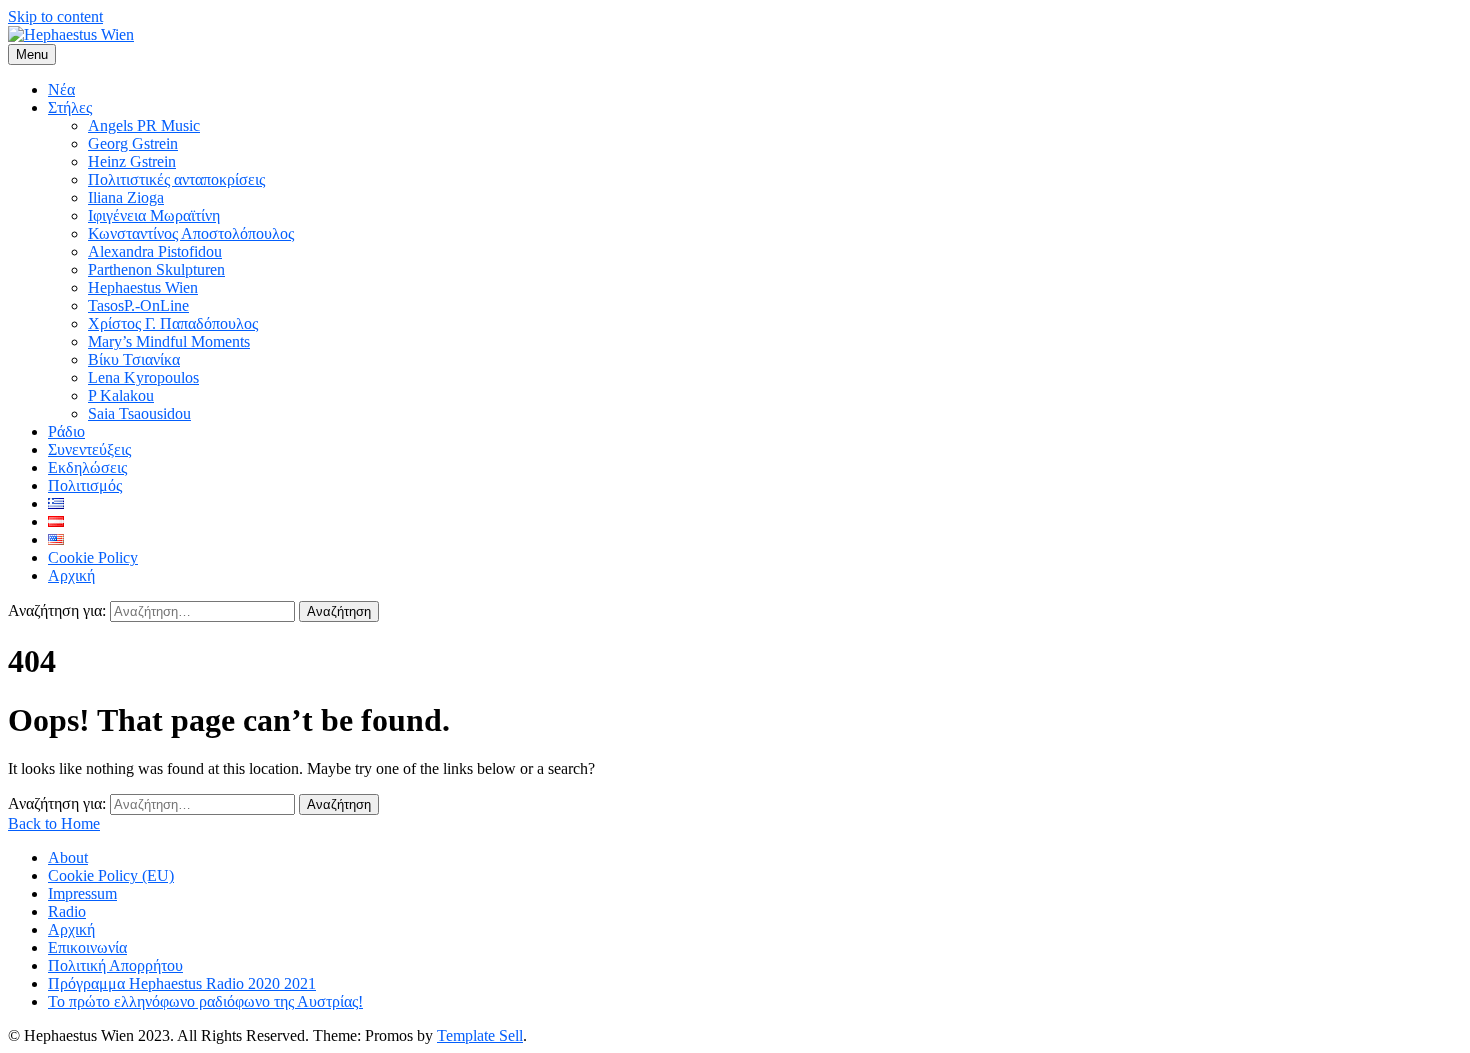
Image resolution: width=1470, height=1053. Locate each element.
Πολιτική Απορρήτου (115, 965)
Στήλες (70, 107)
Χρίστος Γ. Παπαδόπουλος (173, 323)
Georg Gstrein (133, 143)
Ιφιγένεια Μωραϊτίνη (154, 215)
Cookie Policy (93, 557)
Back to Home (54, 823)
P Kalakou (121, 395)
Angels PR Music (144, 125)
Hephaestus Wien (143, 287)
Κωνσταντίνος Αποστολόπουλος (191, 233)
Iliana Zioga (126, 197)
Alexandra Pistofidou (155, 251)
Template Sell (480, 1035)
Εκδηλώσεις (87, 467)
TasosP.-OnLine (138, 305)
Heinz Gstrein (132, 161)
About (68, 857)
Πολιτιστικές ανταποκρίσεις (176, 179)
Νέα (61, 89)
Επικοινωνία (87, 947)
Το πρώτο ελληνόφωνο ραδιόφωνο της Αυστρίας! (205, 1001)
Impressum (82, 893)
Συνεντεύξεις (89, 449)
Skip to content (55, 16)
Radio (67, 911)
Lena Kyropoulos (143, 377)
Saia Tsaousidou (139, 413)
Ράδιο (66, 431)
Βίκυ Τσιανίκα (134, 359)
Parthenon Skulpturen (156, 269)
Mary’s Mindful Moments (169, 341)
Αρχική (71, 575)
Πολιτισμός (85, 485)
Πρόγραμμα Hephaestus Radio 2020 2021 (182, 983)
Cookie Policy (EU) (111, 875)
